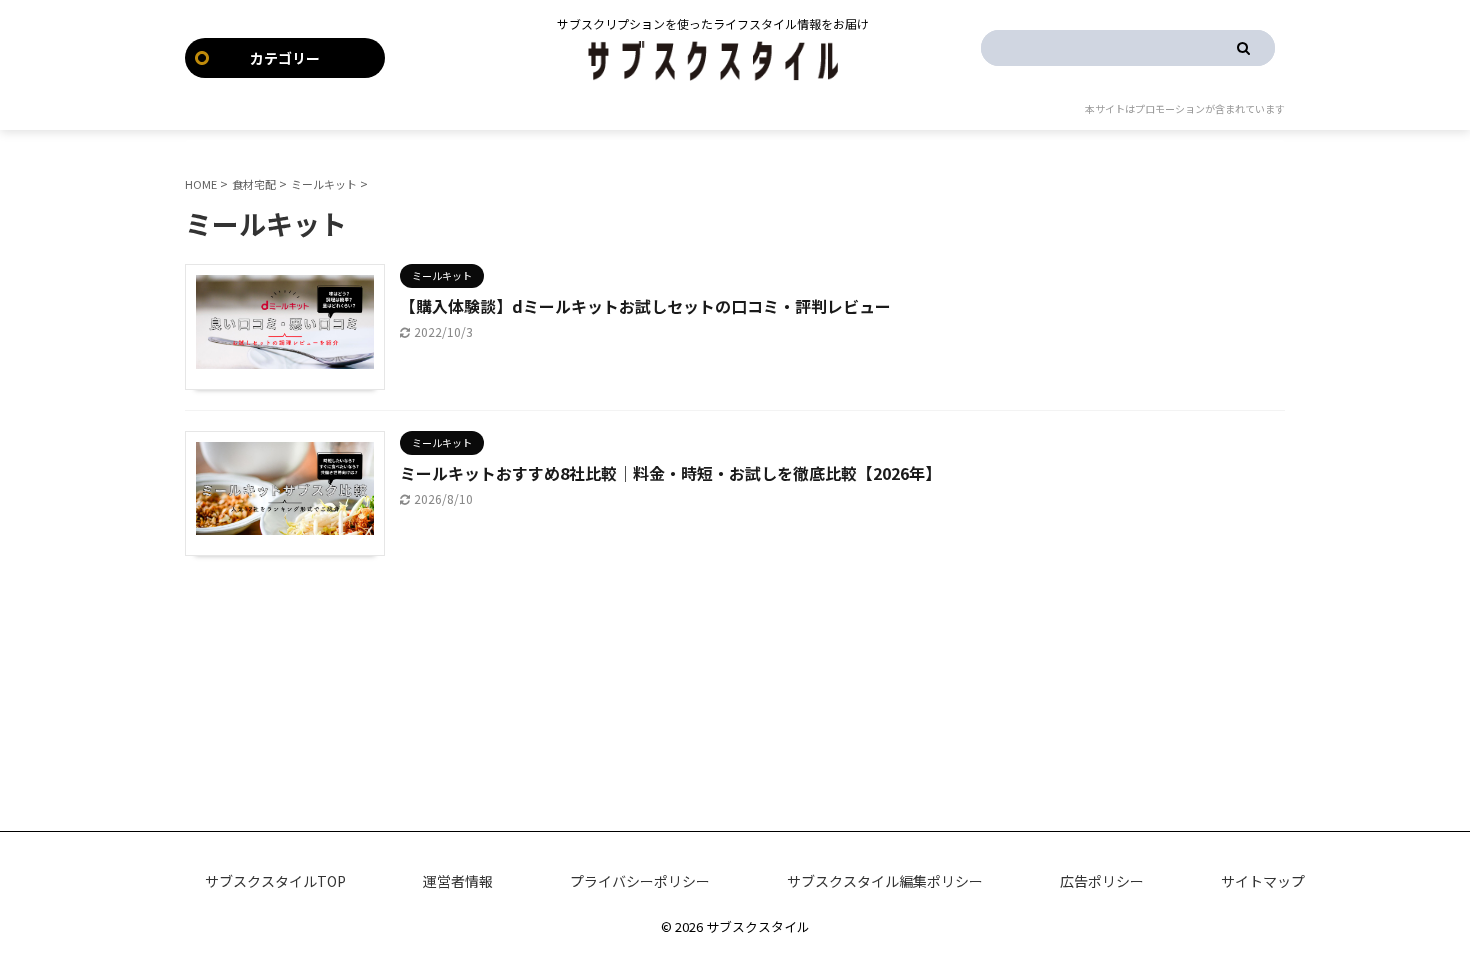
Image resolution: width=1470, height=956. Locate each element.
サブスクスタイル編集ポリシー (885, 881)
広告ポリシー (1102, 881)
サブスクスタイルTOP (275, 881)
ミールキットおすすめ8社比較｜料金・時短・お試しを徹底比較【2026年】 (670, 473)
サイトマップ (1263, 881)
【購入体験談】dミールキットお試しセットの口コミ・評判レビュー (645, 306)
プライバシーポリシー (640, 881)
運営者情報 (458, 881)
